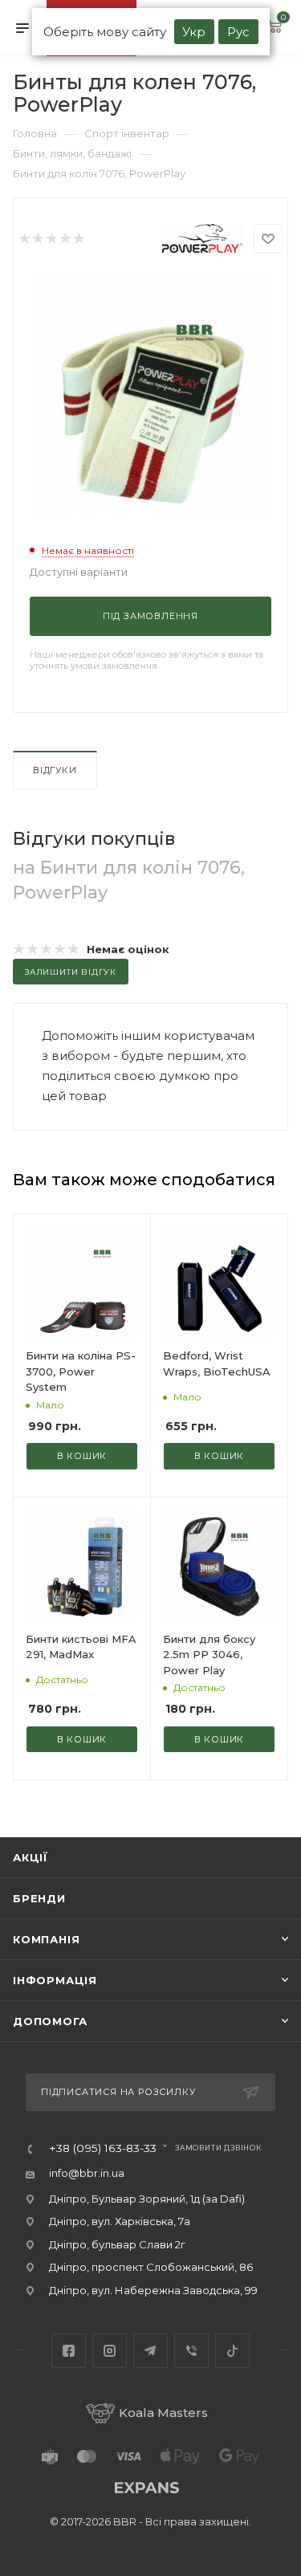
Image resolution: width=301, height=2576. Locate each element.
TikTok (232, 2351)
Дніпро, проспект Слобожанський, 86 (151, 2267)
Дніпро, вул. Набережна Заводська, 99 (153, 2290)
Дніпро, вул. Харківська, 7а (120, 2221)
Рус (238, 32)
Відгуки (55, 770)
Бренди (39, 1898)
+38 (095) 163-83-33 (103, 2149)
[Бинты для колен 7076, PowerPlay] (151, 393)
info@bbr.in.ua (87, 2173)
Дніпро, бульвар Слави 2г (117, 2244)
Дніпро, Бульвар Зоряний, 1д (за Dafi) (147, 2199)
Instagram (110, 2351)
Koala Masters (163, 2413)
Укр (194, 32)
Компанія (46, 1939)
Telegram (150, 2351)
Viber (191, 2351)
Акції (31, 1857)
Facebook (69, 2351)
